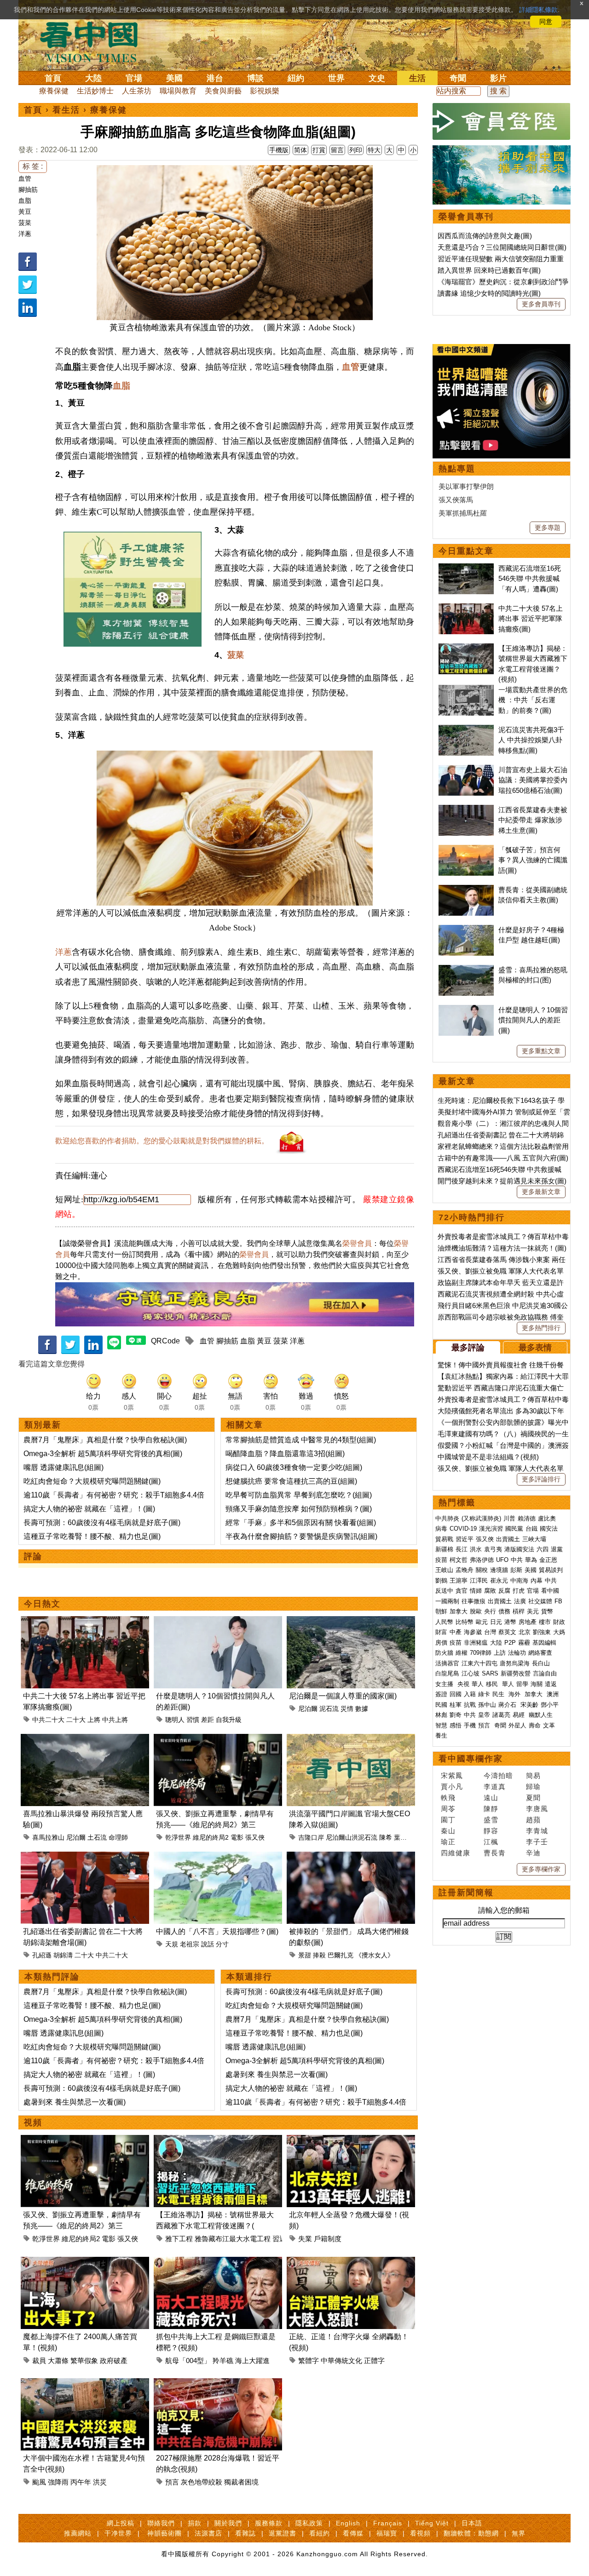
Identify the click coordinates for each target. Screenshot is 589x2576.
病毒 (441, 1529)
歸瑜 (533, 1787)
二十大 (76, 1720)
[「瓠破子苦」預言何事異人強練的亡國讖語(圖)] (466, 850)
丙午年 (81, 2482)
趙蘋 (533, 1820)
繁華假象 (84, 2361)
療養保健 (54, 91)
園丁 (448, 1820)
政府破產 (114, 2361)
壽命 (535, 1725)
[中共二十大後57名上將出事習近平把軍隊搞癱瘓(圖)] (85, 1621)
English (348, 2523)
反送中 (444, 1591)
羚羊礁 (223, 2361)
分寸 (222, 1944)
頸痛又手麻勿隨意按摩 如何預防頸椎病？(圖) (299, 1509)
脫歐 (476, 1611)
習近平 (465, 1539)
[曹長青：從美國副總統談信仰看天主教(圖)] (466, 890)
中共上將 (115, 1720)
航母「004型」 (188, 2361)
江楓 (491, 1842)
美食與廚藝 (223, 91)
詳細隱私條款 (538, 10)
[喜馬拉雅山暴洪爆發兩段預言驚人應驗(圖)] (85, 1739)
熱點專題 (457, 469)
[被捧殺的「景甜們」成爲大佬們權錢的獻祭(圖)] (351, 1857)
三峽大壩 (534, 1539)
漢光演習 (491, 1529)
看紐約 (320, 2533)
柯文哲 (459, 1560)
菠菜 (25, 223)
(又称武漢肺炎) (481, 1518)
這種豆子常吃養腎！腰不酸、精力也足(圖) (92, 1536)
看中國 (550, 1591)
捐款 (195, 2523)
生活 (417, 78)
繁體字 (309, 2361)
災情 (347, 1709)
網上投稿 (121, 2523)
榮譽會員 (357, 1243)
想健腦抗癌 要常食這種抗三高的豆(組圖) (291, 1481)
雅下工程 (179, 2239)
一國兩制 (447, 1601)
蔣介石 (508, 1705)
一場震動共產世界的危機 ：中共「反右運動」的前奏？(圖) (533, 700)
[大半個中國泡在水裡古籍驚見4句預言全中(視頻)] (85, 2384)
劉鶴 (441, 1581)
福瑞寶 (387, 2533)
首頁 (53, 78)
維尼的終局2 (211, 1837)
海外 (515, 1694)
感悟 (456, 1725)
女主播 (445, 1684)
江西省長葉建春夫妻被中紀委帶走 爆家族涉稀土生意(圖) (533, 820)
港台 (215, 78)
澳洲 (553, 1694)
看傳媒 (353, 2533)
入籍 (470, 1694)
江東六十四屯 (479, 1663)
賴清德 (527, 1518)
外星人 (517, 1725)
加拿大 (459, 1611)
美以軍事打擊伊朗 (466, 486)
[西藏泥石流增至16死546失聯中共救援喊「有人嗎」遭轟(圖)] (466, 568)
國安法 (549, 1529)
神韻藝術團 (165, 2533)
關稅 (482, 1570)
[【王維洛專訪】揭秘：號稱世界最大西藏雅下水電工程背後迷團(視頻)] (218, 2140)
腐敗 (490, 1591)
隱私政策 (309, 2523)
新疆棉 (444, 1549)
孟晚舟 (465, 1570)
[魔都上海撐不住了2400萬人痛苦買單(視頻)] (85, 2262)
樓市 (545, 1622)
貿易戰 (444, 1539)
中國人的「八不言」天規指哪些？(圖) (217, 1931)
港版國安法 (519, 1549)
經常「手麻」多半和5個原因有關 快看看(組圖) (301, 1523)
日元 (496, 1622)
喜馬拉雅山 (48, 1837)
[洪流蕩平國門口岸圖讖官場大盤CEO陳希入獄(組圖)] (351, 1739)
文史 (377, 78)
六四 (543, 1549)
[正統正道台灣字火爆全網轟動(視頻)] (351, 2262)
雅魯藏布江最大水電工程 (233, 2239)
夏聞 (533, 1798)
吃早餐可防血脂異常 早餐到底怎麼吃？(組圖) (299, 1495)
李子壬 (537, 1842)
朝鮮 (441, 1611)
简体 (300, 150)
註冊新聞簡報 (466, 1893)
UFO (502, 1560)
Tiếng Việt (432, 2523)
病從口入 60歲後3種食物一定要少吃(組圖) (294, 1467)
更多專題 (548, 528)
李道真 (495, 1787)
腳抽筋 (28, 189)
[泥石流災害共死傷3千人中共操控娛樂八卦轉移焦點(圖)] (466, 730)
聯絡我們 (161, 2523)
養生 (441, 1736)
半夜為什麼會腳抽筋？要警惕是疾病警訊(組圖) (301, 1536)
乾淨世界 (178, 1837)
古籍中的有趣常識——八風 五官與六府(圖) (503, 1158)
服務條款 (269, 2523)
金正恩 (548, 1560)
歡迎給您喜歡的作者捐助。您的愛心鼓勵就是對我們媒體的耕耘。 (162, 1141)
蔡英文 (507, 1632)
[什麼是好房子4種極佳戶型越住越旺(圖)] (466, 930)
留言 (337, 150)
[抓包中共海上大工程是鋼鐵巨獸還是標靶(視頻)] (218, 2262)
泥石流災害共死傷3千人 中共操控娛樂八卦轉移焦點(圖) (531, 740)
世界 (336, 78)
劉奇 (456, 1715)
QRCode (165, 1341)
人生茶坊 (137, 91)
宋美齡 (529, 1705)
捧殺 (319, 1955)
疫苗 (441, 1560)
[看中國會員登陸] (502, 121)
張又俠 (255, 1837)
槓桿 (519, 1611)
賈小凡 (452, 1787)
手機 (470, 1725)
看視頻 (420, 2533)
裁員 (39, 2361)
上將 (94, 1720)
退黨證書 (283, 2533)
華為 (531, 1560)
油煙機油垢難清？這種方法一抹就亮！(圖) (502, 1248)
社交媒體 (540, 1601)
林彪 (441, 1715)
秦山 (448, 1831)
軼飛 (448, 1798)
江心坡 (471, 1673)
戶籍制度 (328, 2239)
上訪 (500, 1653)
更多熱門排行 (541, 1328)
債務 (504, 1611)
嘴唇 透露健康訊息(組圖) (64, 1467)
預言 (172, 2482)
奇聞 (458, 78)
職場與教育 (178, 91)
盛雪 (491, 1820)
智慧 (441, 1725)
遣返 (551, 1684)
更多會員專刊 (541, 304)
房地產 (528, 1622)
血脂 (25, 201)
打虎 (519, 1591)
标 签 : (33, 166)
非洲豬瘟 (476, 1643)
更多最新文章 (541, 1192)
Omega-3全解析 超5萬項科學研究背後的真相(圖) (103, 1454)
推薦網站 (78, 2533)
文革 (549, 1725)
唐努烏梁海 (515, 1663)
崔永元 (499, 1581)
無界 (519, 2533)
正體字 (374, 2361)
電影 (237, 1837)
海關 (537, 1684)
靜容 (491, 1831)
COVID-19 (463, 1529)
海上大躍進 (252, 2361)
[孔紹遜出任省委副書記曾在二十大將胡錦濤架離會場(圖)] (85, 1857)
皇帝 (484, 1715)
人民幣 (444, 1622)
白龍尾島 (447, 1673)
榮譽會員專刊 (466, 217)
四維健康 (456, 1853)
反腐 (504, 1591)
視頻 (33, 2123)
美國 (174, 78)
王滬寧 (459, 1581)
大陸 (93, 78)
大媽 (559, 1632)
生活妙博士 (95, 91)
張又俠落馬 (456, 500)
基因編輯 (544, 1643)
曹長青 (495, 1853)
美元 (533, 1611)
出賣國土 (508, 1539)
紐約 (296, 78)
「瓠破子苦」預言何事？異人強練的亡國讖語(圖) (533, 860)
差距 (208, 1720)
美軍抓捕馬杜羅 (463, 513)
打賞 (319, 150)
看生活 (66, 110)
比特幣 (465, 1622)
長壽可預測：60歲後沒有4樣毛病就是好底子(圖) (102, 1523)
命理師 (118, 1837)
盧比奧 (547, 1518)
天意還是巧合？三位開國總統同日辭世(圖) (502, 247)
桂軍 (456, 1705)
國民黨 (514, 1529)
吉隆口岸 (311, 1837)
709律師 (481, 1653)
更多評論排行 (541, 1479)
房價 (441, 1643)
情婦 (476, 1591)
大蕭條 (58, 2361)
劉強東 (542, 1632)
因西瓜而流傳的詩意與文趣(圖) (485, 236)
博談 (255, 78)
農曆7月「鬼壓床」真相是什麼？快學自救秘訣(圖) (105, 1440)
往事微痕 (474, 1601)
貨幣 (547, 1611)
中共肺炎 (447, 1518)
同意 (546, 22)
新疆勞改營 (516, 1673)
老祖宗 (190, 1944)
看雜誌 (245, 2533)
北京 (525, 1632)
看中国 (94, 41)
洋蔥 (25, 234)
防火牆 (444, 1653)
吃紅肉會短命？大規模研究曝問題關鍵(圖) (92, 1481)
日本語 (472, 2523)
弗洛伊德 (482, 1560)
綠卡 (484, 1694)
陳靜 (491, 1809)
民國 (441, 1705)
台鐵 (531, 1529)
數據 (362, 1709)
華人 (478, 1684)
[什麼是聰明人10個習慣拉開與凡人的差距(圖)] (218, 1621)
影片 (498, 78)
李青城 (537, 1831)
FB (558, 1601)
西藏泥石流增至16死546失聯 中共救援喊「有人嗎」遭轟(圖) (530, 579)
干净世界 (118, 2533)
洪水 (476, 1549)
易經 (520, 1715)
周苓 (448, 1809)
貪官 (462, 1591)
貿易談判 (552, 1570)
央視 (463, 1684)
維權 (462, 1653)
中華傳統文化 (341, 2361)
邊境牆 (499, 1570)
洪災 (100, 2482)
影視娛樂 (265, 91)
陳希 (386, 1837)
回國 (456, 1694)
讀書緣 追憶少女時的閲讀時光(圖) (489, 293)
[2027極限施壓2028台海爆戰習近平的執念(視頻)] (218, 2384)
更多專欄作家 (541, 1869)
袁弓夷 (493, 1549)
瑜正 (448, 1842)
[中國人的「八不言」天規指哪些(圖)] (218, 1857)
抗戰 (470, 1705)
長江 (462, 1549)
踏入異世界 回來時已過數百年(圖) (489, 270)
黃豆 (25, 212)
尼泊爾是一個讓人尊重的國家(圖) (343, 1696)
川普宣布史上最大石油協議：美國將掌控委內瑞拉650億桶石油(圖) (533, 780)
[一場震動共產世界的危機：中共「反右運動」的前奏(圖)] (466, 690)
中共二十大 (48, 1720)
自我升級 (229, 1720)
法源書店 (208, 2533)
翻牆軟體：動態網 (471, 2533)
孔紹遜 (42, 1955)
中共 (517, 1560)
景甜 (305, 1955)
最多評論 (468, 1348)
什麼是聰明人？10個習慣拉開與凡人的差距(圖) (533, 1020)
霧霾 (524, 1643)
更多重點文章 (541, 1051)
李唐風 (537, 1809)
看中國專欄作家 (471, 1759)
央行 (490, 1611)
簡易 (533, 1776)
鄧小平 (550, 1705)
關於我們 (228, 2523)
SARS (490, 1673)
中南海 (519, 1581)
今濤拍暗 (498, 1776)
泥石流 (329, 1709)
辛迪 (533, 1853)
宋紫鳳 (452, 1776)
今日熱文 (42, 1604)
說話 (208, 1944)
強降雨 (58, 2482)
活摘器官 (447, 1663)
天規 (172, 1944)
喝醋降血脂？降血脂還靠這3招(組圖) (285, 1454)
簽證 (441, 1694)
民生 (499, 1694)
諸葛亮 (501, 1715)
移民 (492, 1684)
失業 (305, 2239)
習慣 (193, 1720)
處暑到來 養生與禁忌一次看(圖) (75, 2102)
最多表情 (535, 1348)
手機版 (279, 150)
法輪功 (517, 1653)
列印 (356, 150)
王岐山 (444, 1570)
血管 (25, 178)
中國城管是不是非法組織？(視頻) (488, 1457)
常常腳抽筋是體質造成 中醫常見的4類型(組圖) (301, 1440)
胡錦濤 (63, 1955)
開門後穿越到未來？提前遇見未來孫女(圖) (502, 1181)
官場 (134, 78)
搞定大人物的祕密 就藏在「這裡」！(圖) (89, 1509)
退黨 (557, 1549)
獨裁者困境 (241, 2482)
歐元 (482, 1622)
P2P (510, 1643)
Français (388, 2523)
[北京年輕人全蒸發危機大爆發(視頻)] (351, 2140)
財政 (559, 1622)
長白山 (541, 1663)
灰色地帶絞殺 (202, 2482)
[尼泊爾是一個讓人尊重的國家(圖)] (351, 1621)
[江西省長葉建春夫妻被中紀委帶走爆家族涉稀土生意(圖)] (466, 810)
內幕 (537, 1581)
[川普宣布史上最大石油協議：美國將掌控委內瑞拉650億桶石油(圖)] (466, 770)
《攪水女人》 (375, 1955)
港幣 (510, 1622)
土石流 (97, 1837)
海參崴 (473, 1632)
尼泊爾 (308, 1709)
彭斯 (516, 1570)
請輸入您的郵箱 (504, 1910)
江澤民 (479, 1581)
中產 (456, 1632)
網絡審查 (540, 1653)
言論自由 (545, 1673)
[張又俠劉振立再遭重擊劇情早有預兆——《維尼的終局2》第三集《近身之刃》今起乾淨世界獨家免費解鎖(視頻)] (218, 1739)
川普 (509, 1518)
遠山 (491, 1798)
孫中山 (487, 1705)
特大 (374, 150)
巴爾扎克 (341, 1955)
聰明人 (175, 1720)
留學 (522, 1684)
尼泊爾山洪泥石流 (352, 1837)
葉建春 (404, 1837)
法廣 (520, 1601)
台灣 (490, 1632)
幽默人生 (541, 1715)
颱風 (39, 2482)
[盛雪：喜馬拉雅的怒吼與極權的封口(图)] (466, 970)
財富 (441, 1632)
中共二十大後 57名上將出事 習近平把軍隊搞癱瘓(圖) (531, 619)
